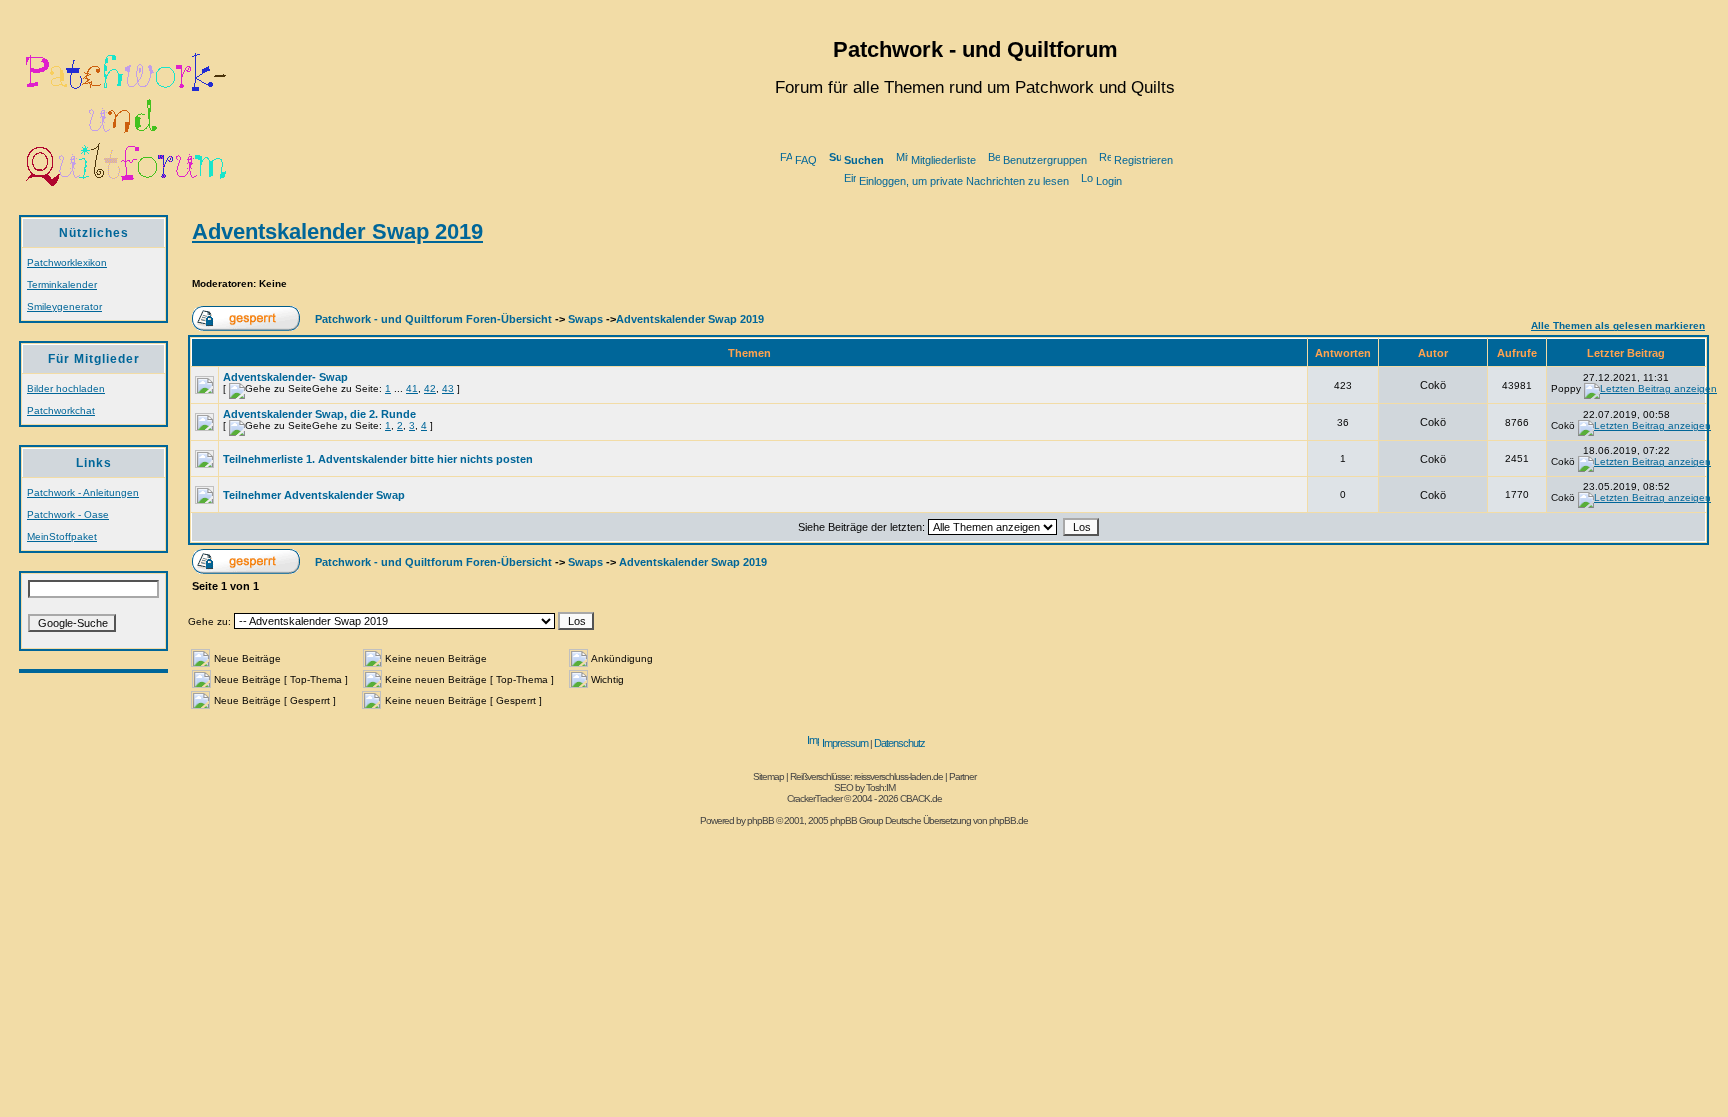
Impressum (845, 743)
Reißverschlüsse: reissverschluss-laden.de (866, 776)
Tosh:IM (880, 787)
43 (448, 388)
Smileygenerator (64, 306)
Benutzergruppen (1045, 160)
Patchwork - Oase (68, 514)
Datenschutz (899, 743)
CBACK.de (921, 798)
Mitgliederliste (943, 160)
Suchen (864, 160)
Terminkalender (62, 284)
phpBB (760, 820)
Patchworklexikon (67, 262)
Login (1109, 181)
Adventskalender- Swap (285, 377)
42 (430, 388)
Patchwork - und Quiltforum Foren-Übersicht (433, 319)
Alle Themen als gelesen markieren (1618, 325)
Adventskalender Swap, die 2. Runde (319, 414)
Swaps (585, 319)
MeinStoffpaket (62, 536)
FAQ (806, 160)
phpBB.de (1008, 820)
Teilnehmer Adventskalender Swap (314, 495)
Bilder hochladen (66, 388)
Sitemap (768, 776)
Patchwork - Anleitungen (83, 492)
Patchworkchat (61, 410)
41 (412, 388)
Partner (962, 776)
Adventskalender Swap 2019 (337, 231)
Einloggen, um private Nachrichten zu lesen (964, 181)
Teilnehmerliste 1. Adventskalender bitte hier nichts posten (378, 459)
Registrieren (1143, 160)
